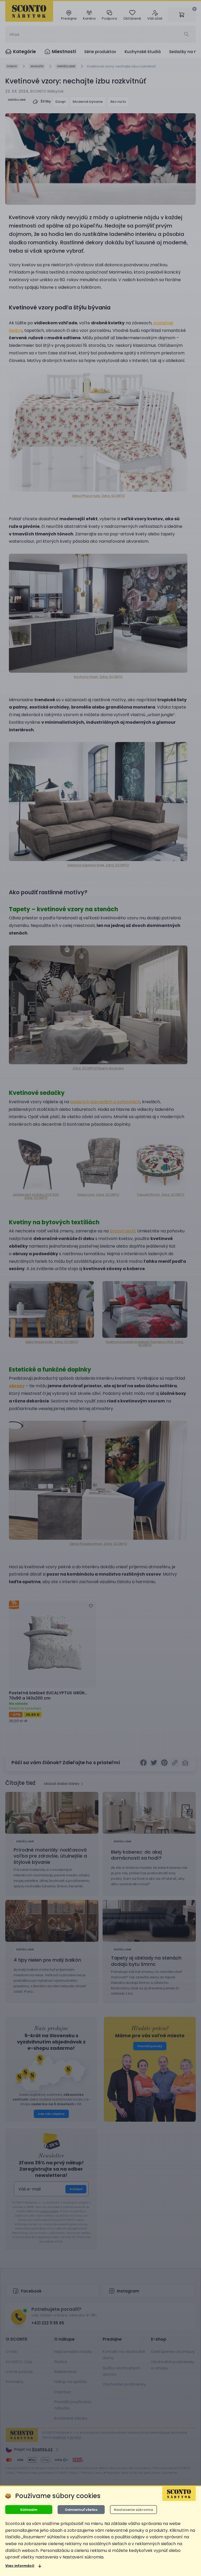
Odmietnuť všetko (81, 2510)
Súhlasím (29, 2510)
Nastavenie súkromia (133, 2510)
